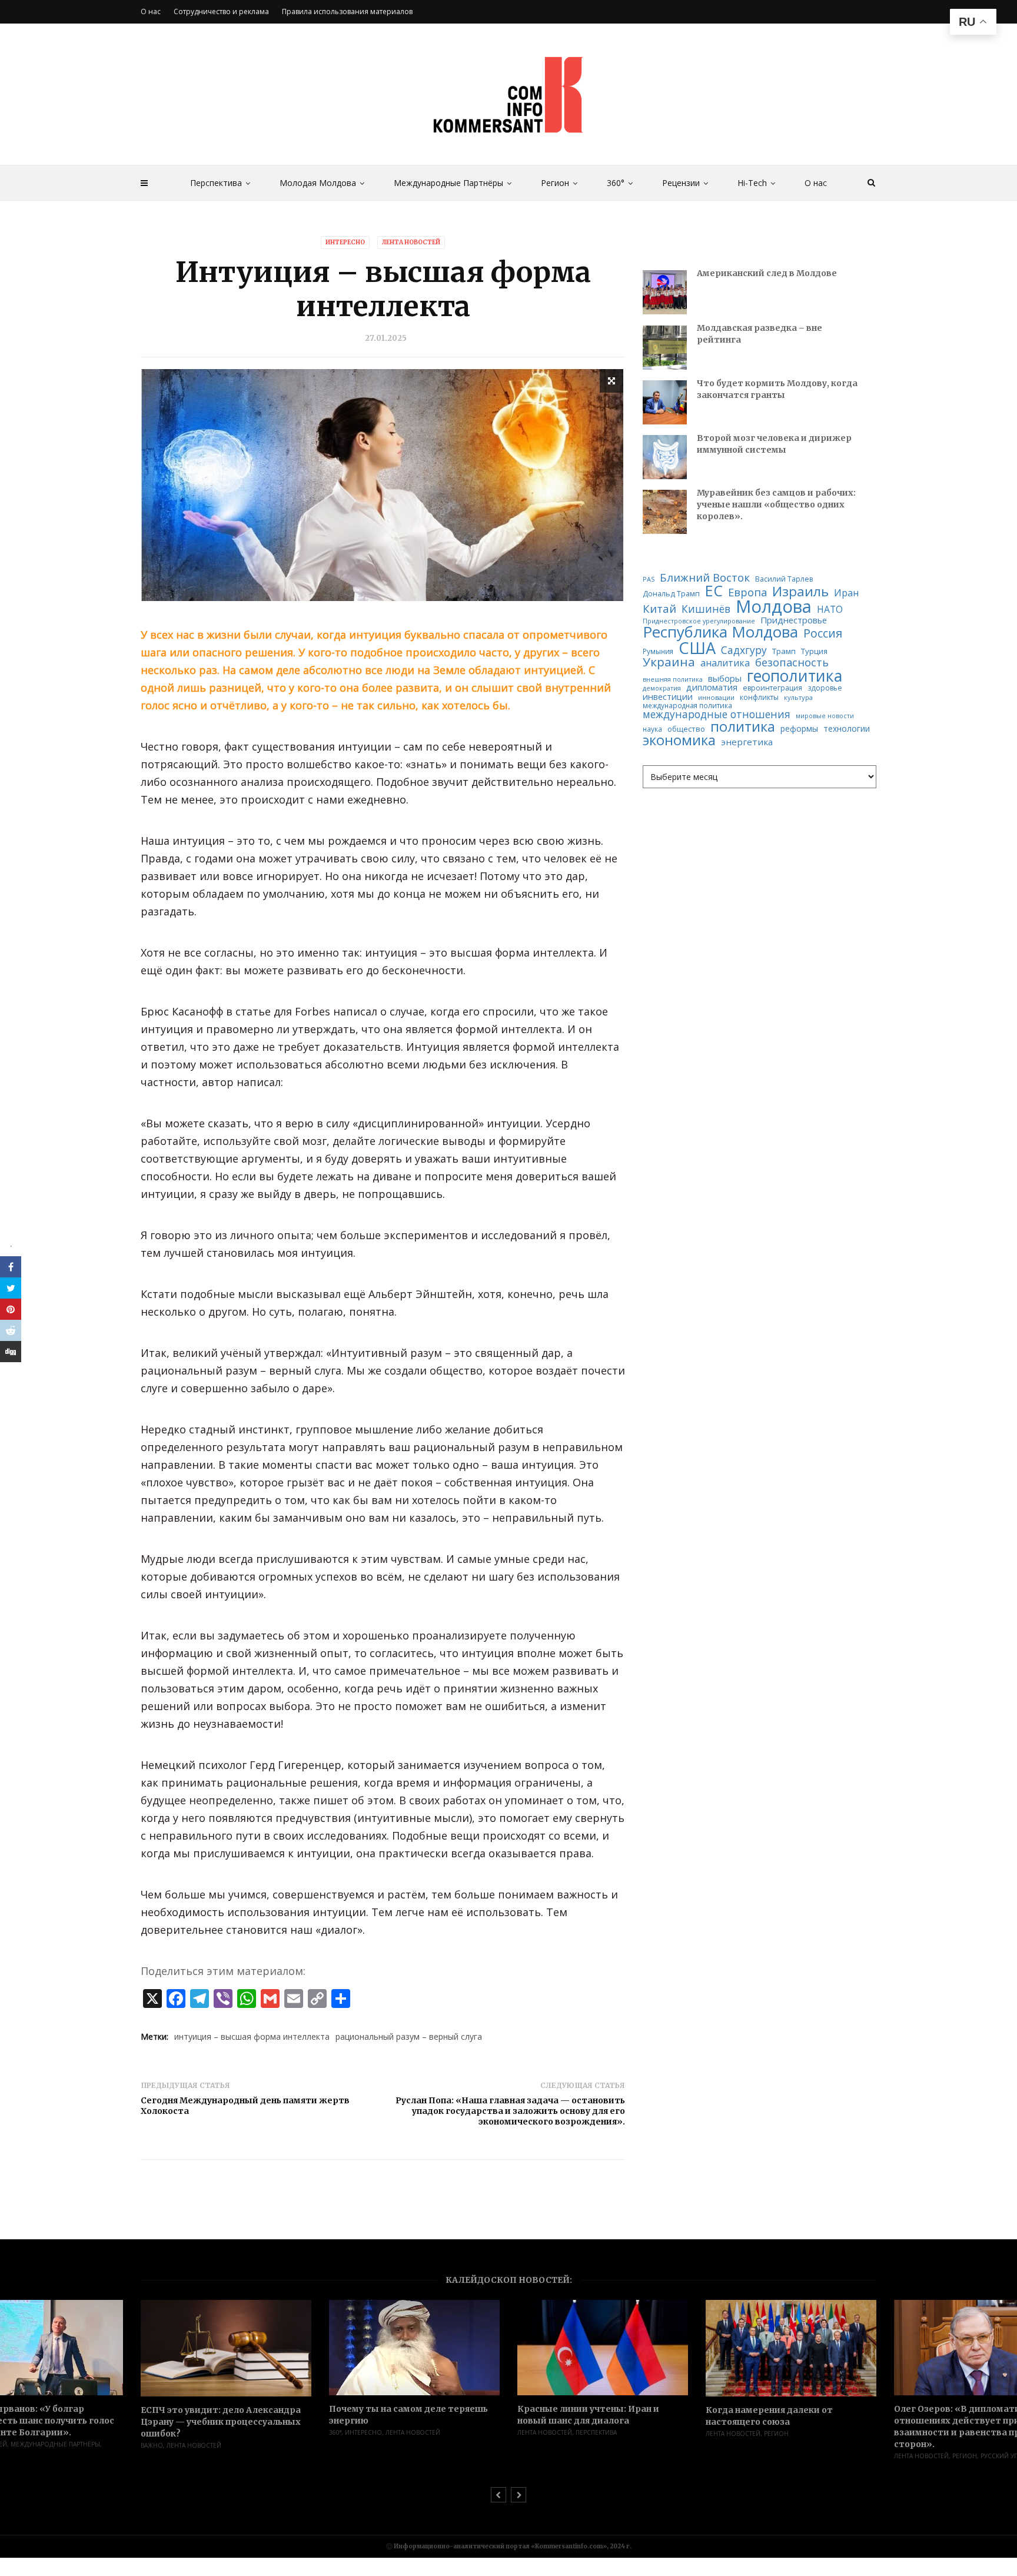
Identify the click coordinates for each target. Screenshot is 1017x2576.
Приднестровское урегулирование (699, 621)
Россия (823, 633)
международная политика (687, 706)
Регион (555, 183)
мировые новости (825, 716)
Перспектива (216, 183)
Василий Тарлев (784, 579)
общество (686, 729)
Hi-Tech (752, 183)
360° (616, 183)
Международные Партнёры (448, 183)
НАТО (830, 610)
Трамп (784, 651)
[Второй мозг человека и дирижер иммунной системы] (665, 457)
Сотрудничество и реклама (221, 11)
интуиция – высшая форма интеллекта (252, 2036)
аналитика (725, 663)
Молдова (774, 607)
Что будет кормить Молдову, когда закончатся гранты (777, 389)
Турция (814, 651)
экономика (679, 741)
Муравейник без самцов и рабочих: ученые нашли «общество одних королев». (776, 504)
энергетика (747, 742)
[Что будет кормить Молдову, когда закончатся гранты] (665, 402)
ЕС (714, 591)
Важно (152, 2445)
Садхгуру (744, 650)
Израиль (800, 592)
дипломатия (712, 688)
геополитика (795, 676)
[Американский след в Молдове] (665, 292)
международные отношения (717, 714)
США (697, 648)
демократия (662, 688)
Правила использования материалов (347, 11)
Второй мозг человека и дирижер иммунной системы (774, 444)
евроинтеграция (772, 688)
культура (798, 697)
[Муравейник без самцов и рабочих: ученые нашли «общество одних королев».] (665, 512)
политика (743, 727)
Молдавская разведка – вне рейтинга (760, 334)
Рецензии (681, 183)
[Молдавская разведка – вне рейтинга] (665, 348)
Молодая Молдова (318, 183)
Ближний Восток (705, 578)
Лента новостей (411, 242)
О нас (816, 183)
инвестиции (668, 697)
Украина (669, 662)
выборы (725, 678)
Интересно (345, 242)
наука (652, 729)
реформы (799, 729)
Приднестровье (794, 620)
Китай (659, 609)
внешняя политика (673, 680)
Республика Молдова (720, 632)
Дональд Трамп (671, 594)
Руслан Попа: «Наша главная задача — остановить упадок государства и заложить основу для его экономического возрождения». (510, 2111)
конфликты (759, 698)
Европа (747, 592)
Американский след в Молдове (767, 273)
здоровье (825, 688)
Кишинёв (706, 609)
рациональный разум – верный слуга (409, 2036)
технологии (847, 729)
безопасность (792, 662)
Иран (846, 593)
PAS (649, 580)
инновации (716, 697)
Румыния (658, 652)
